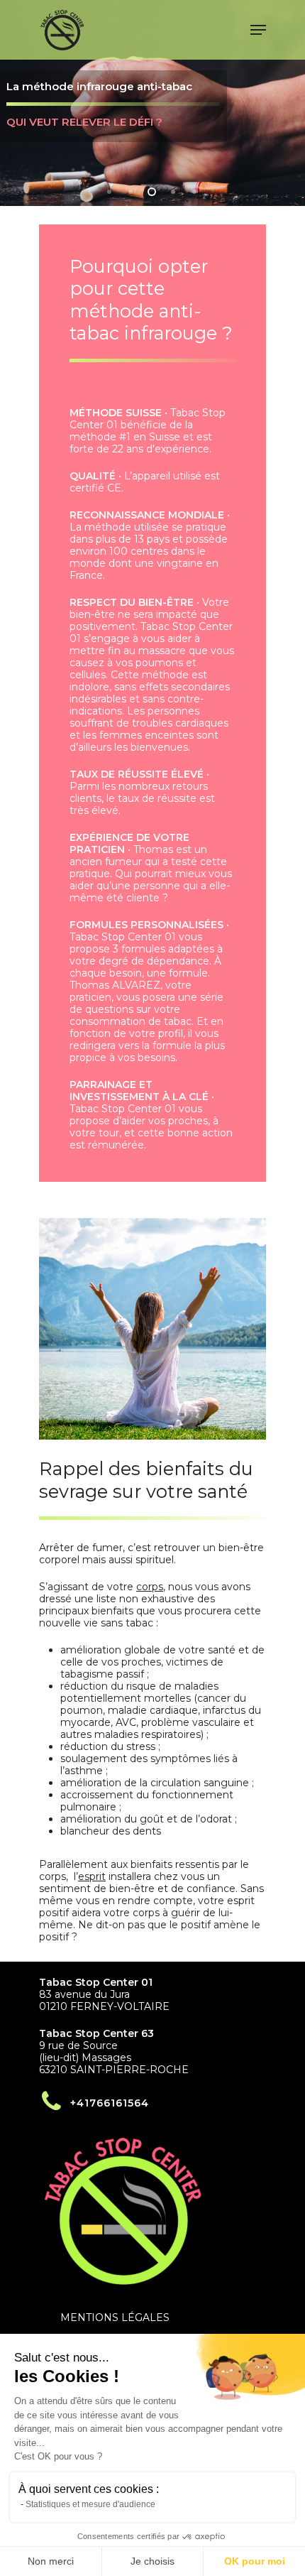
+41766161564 (110, 2103)
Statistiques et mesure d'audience (90, 2504)
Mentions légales (115, 2317)
